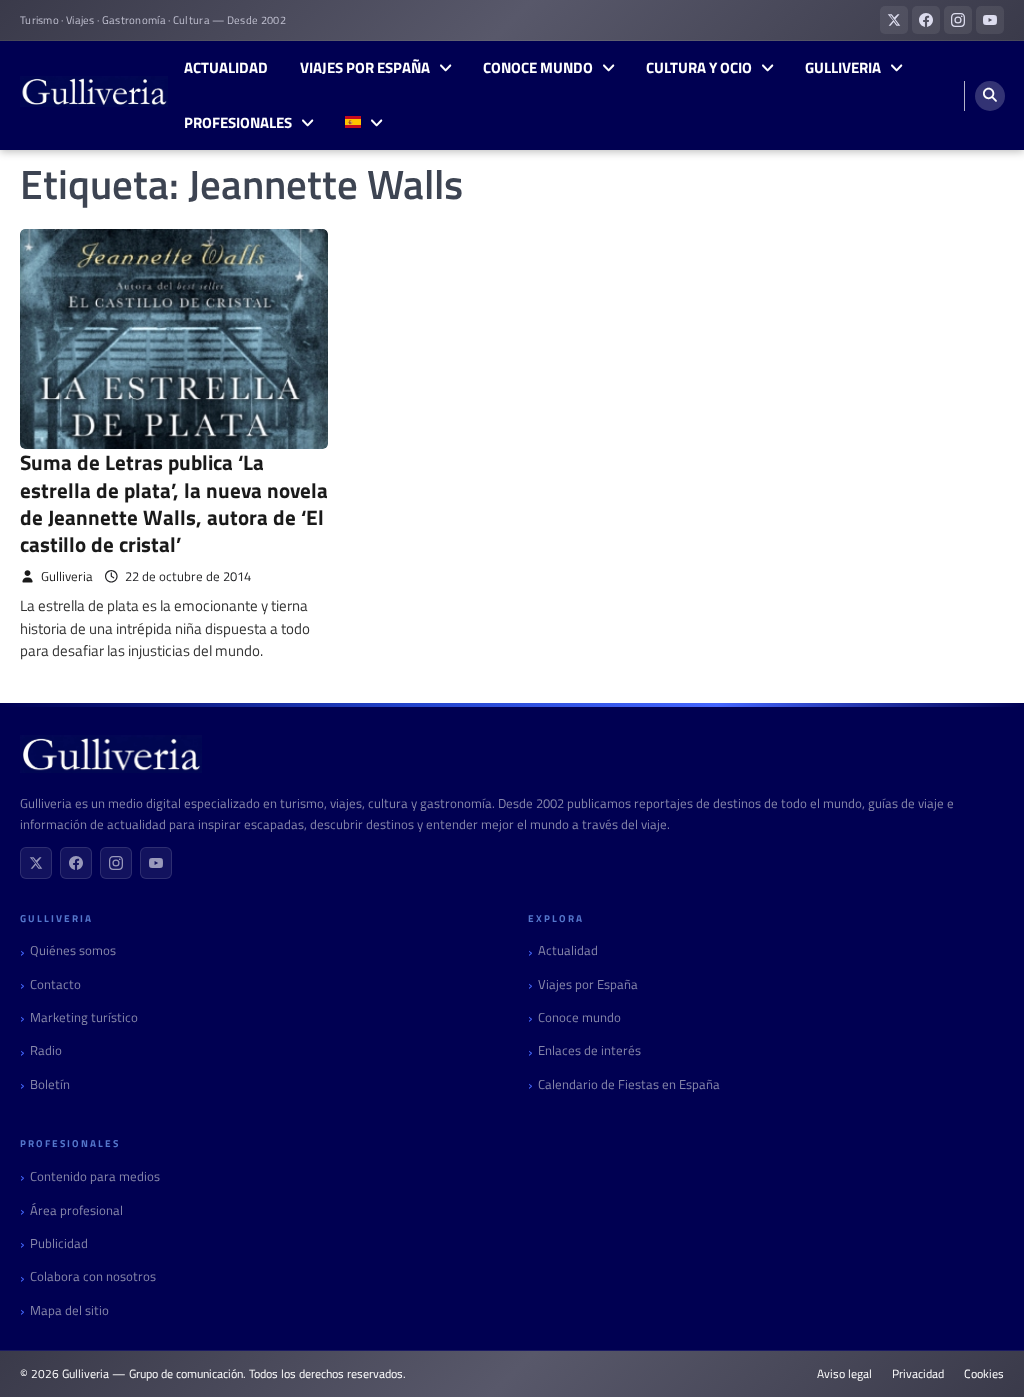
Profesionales (238, 123)
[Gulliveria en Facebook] (926, 20)
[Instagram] (116, 863)
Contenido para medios (95, 1176)
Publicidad (59, 1243)
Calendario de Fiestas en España (629, 1084)
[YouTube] (156, 863)
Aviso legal (844, 1374)
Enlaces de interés (589, 1050)
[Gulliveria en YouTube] (990, 20)
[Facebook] (76, 863)
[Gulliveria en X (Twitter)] (894, 20)
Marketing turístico (84, 1017)
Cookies (984, 1374)
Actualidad (226, 68)
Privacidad (918, 1374)
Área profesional (76, 1210)
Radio (46, 1050)
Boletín (50, 1084)
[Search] (990, 96)
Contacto (55, 984)
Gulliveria (843, 68)
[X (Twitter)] (36, 863)
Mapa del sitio (69, 1310)
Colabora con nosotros (93, 1276)
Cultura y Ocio (699, 68)
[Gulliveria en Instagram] (958, 20)
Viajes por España (365, 68)
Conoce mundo (538, 68)
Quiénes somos (73, 950)
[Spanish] (363, 123)
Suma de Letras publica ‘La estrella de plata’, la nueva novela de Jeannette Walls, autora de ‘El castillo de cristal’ (174, 503)
